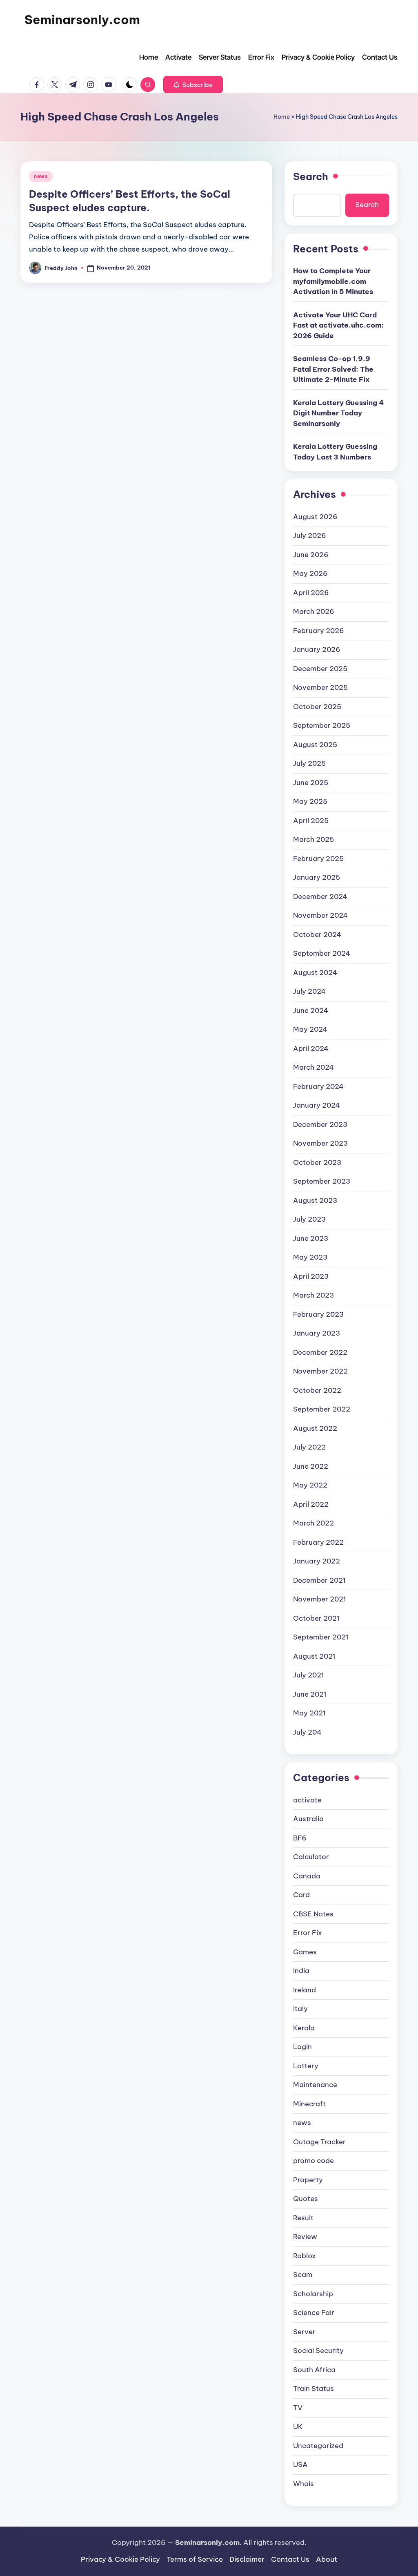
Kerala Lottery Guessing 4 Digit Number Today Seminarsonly (338, 413)
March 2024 (313, 1067)
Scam (303, 2275)
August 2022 (315, 1428)
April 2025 (311, 821)
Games (305, 1952)
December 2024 (320, 897)
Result (303, 2218)
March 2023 (313, 1295)
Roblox (305, 2256)
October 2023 (317, 1162)
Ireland (305, 1990)
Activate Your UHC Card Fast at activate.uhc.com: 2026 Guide (338, 325)
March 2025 (313, 839)
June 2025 (311, 783)
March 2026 (314, 611)
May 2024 (310, 1029)
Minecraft (309, 2104)
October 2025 (317, 707)
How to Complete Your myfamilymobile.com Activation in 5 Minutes (333, 281)
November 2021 (320, 1599)
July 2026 (310, 535)
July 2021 (309, 1675)
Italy (300, 2009)
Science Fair (314, 2313)
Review (305, 2237)
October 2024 (317, 934)
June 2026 (311, 555)
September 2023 (322, 1181)
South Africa (314, 2370)
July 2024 (309, 991)
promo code (313, 2161)
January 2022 (317, 1561)
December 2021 (319, 1580)
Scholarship (313, 2294)
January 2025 (317, 877)
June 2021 (310, 1694)
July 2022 (309, 1447)
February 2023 (318, 1314)
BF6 (300, 1838)
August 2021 (314, 1656)
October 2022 (317, 1390)
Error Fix (308, 1933)
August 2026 (315, 517)
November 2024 (320, 915)
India (301, 1971)
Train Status (313, 2389)
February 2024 (318, 1086)
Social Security (318, 2351)
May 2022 (310, 1485)
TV (298, 2408)
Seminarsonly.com (82, 20)
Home (282, 117)
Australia (308, 1819)
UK (298, 2427)
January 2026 (317, 649)
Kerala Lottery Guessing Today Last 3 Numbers (335, 452)
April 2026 (311, 593)
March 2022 (313, 1523)
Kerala (304, 2028)
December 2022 (320, 1352)
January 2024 (317, 1105)
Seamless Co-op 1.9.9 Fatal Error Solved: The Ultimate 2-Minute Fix (333, 369)
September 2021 (321, 1637)
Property (308, 2180)
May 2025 (310, 801)
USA (300, 2464)
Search (311, 176)
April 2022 (311, 1504)
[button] (193, 85)
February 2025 (318, 859)
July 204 (307, 1732)
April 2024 (311, 1048)
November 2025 (320, 687)
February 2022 (318, 1542)
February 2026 (319, 631)
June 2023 (311, 1238)
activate (307, 1800)
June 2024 (311, 1010)
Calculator (311, 1857)
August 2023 (315, 1200)
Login (302, 2047)
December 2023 (320, 1124)
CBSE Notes (313, 1914)
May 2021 (309, 1713)
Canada (307, 1876)
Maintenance (315, 2085)
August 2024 (315, 972)
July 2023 (309, 1219)
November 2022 (320, 1371)
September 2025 (322, 725)
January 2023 (317, 1333)
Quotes (306, 2199)
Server (304, 2332)
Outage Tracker (319, 2142)
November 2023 (320, 1143)
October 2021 (316, 1618)
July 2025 (309, 763)
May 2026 (310, 573)
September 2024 (322, 953)
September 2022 (322, 1409)
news (41, 176)
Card (301, 1895)
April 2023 (311, 1276)
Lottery (306, 2066)
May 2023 (310, 1257)
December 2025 (320, 669)
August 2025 (315, 745)
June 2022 (311, 1466)
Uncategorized (318, 2446)
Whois (303, 2484)
